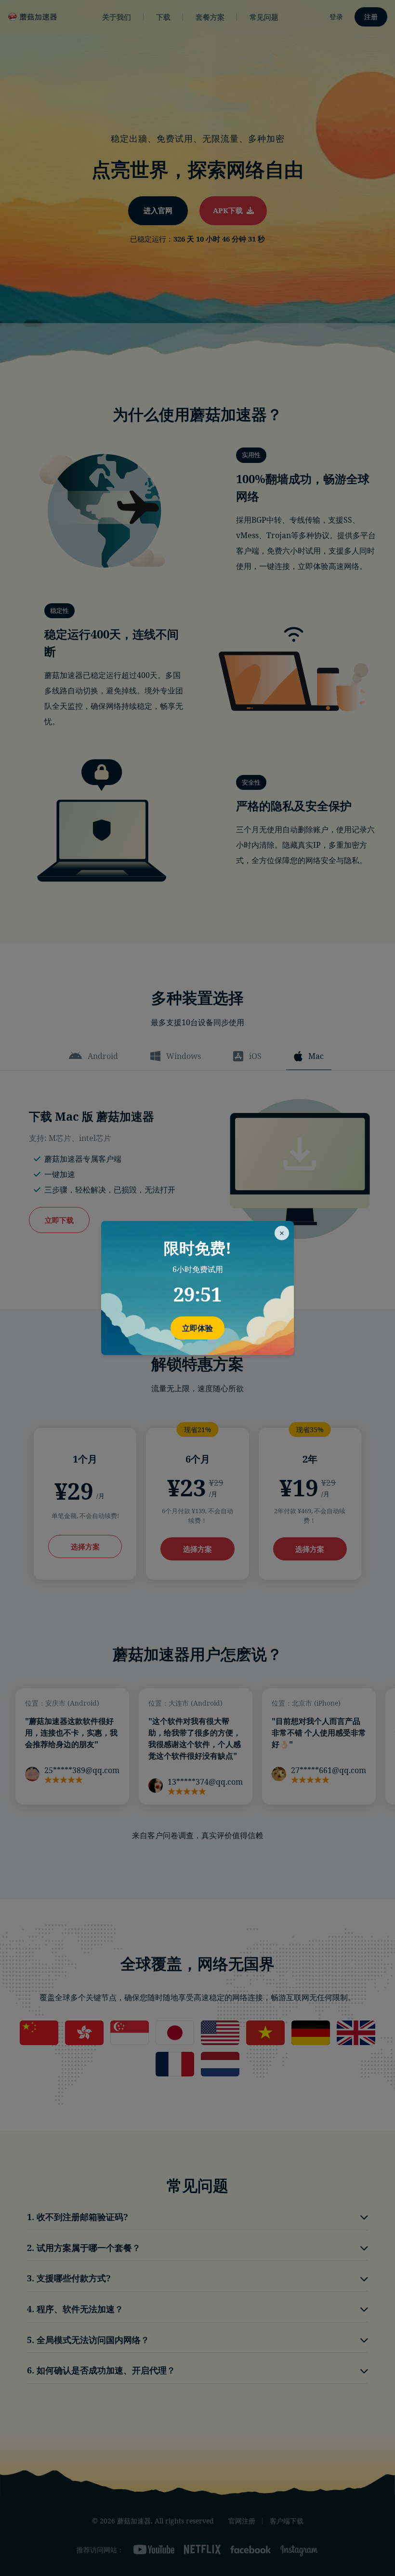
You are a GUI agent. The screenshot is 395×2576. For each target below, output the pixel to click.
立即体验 (197, 1328)
